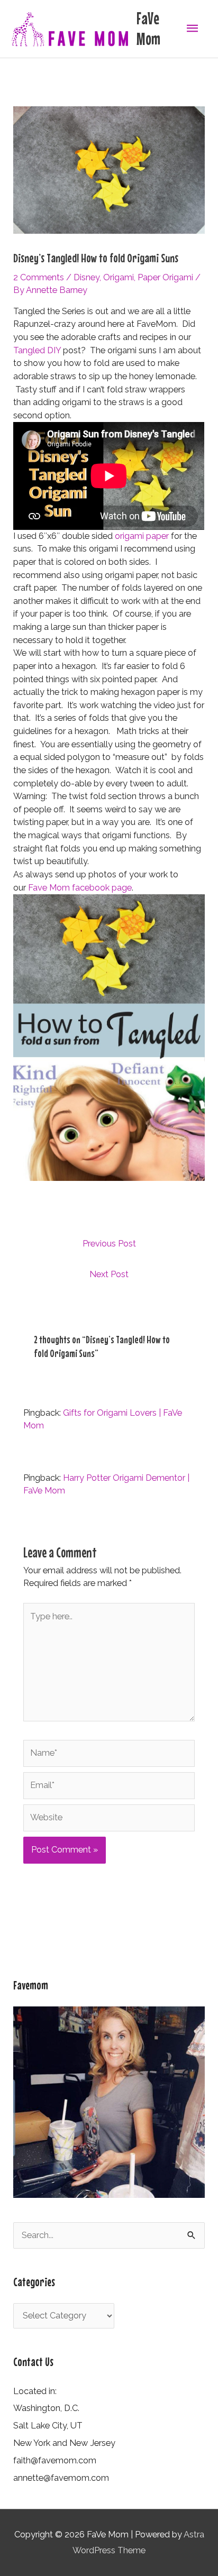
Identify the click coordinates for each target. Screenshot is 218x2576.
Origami (119, 277)
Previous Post (109, 1244)
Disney (87, 277)
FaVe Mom (148, 28)
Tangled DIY (37, 350)
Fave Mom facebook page (80, 888)
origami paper (142, 536)
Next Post (109, 1274)
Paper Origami (165, 277)
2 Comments (39, 277)
